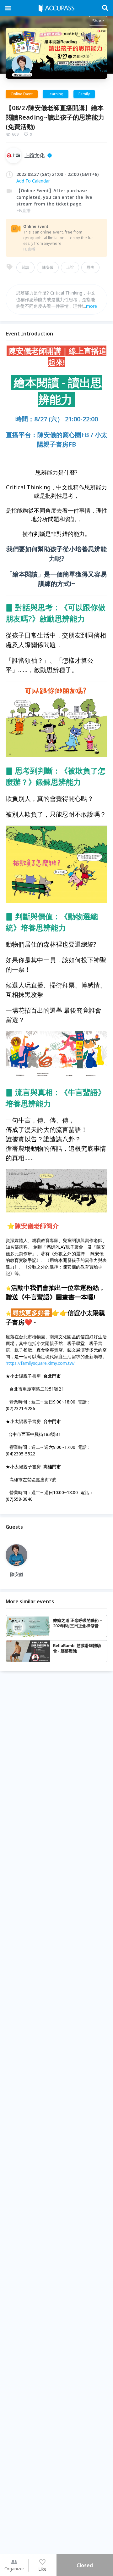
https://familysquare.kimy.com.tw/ (40, 1363)
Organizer (14, 2569)
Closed (85, 2565)
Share (98, 21)
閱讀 (25, 267)
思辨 (90, 267)
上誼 (70, 267)
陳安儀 (48, 267)
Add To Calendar (33, 181)
